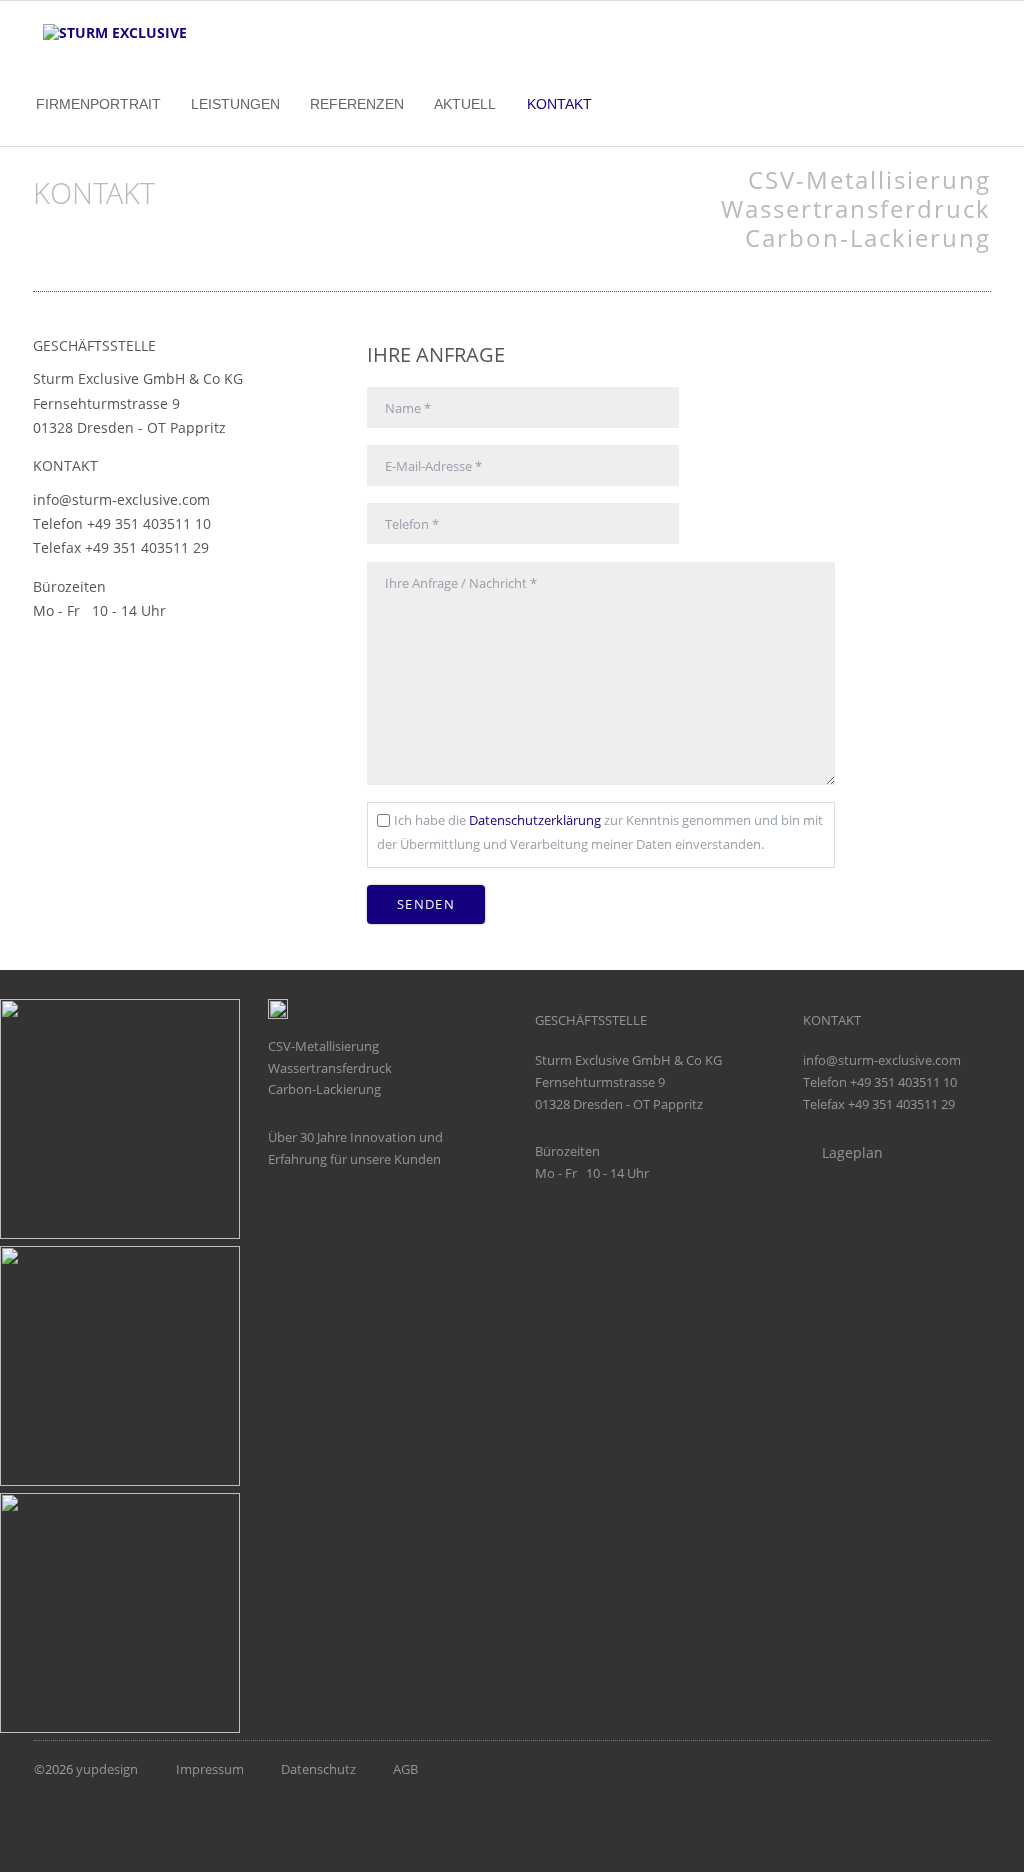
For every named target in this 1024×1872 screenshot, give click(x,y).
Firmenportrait (98, 104)
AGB (405, 1769)
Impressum (210, 1769)
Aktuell (465, 104)
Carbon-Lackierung (868, 237)
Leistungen (235, 104)
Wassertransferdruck (856, 208)
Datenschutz (318, 1769)
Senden (426, 904)
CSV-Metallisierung (869, 179)
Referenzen (357, 104)
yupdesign (107, 1769)
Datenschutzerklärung (535, 820)
